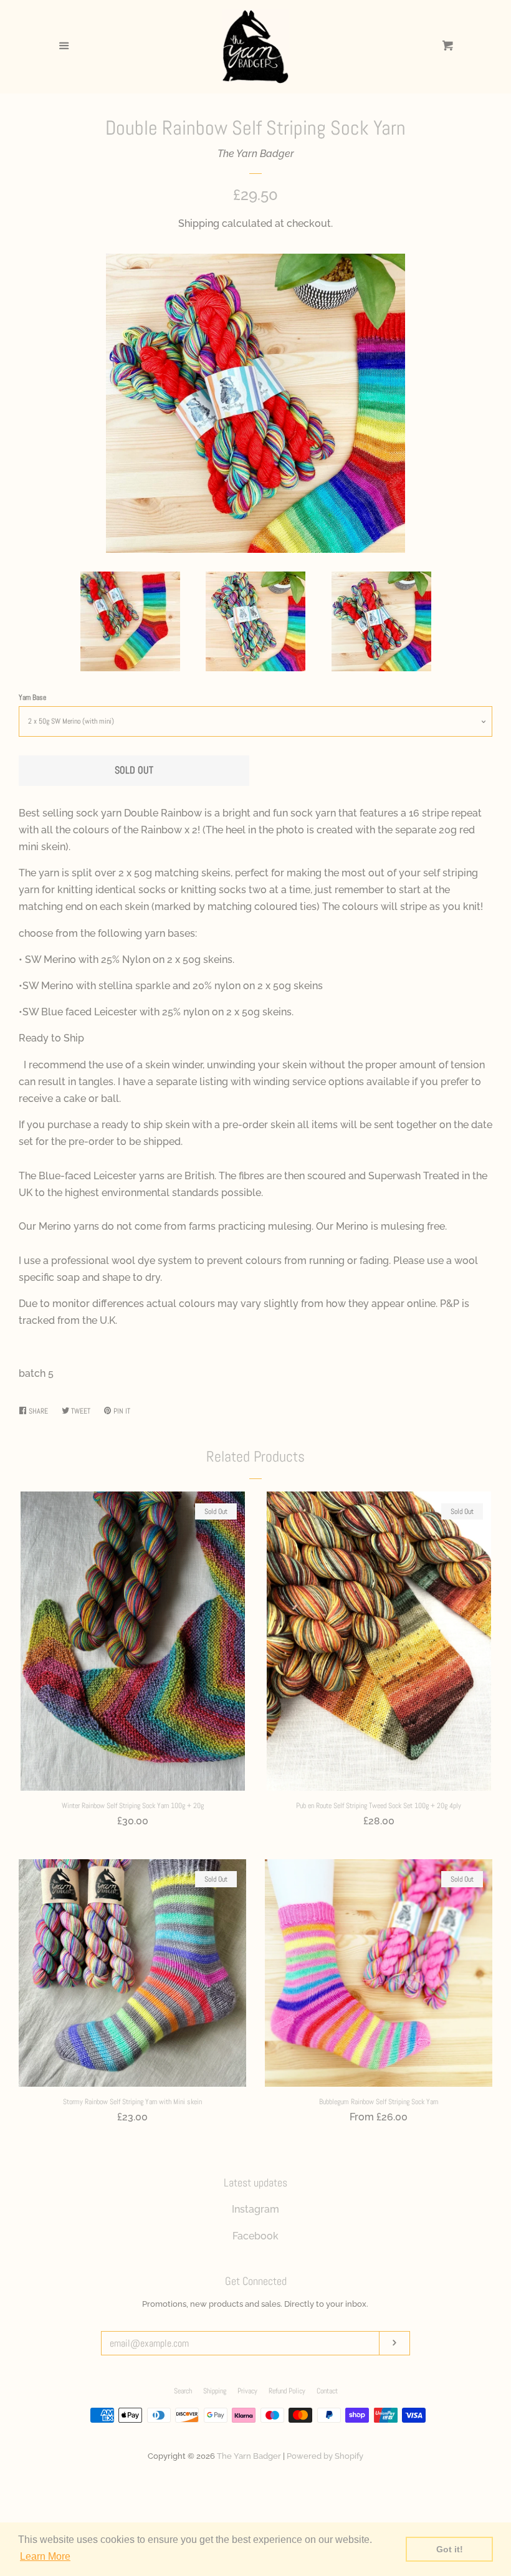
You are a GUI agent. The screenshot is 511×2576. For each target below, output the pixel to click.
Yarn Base (32, 697)
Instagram (255, 2209)
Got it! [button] (450, 2549)
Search (183, 2391)
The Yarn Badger (256, 154)
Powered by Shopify (325, 2456)
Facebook (255, 2236)
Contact (327, 2391)
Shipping (199, 223)
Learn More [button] (45, 2556)
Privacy (247, 2391)
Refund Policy (287, 2391)
